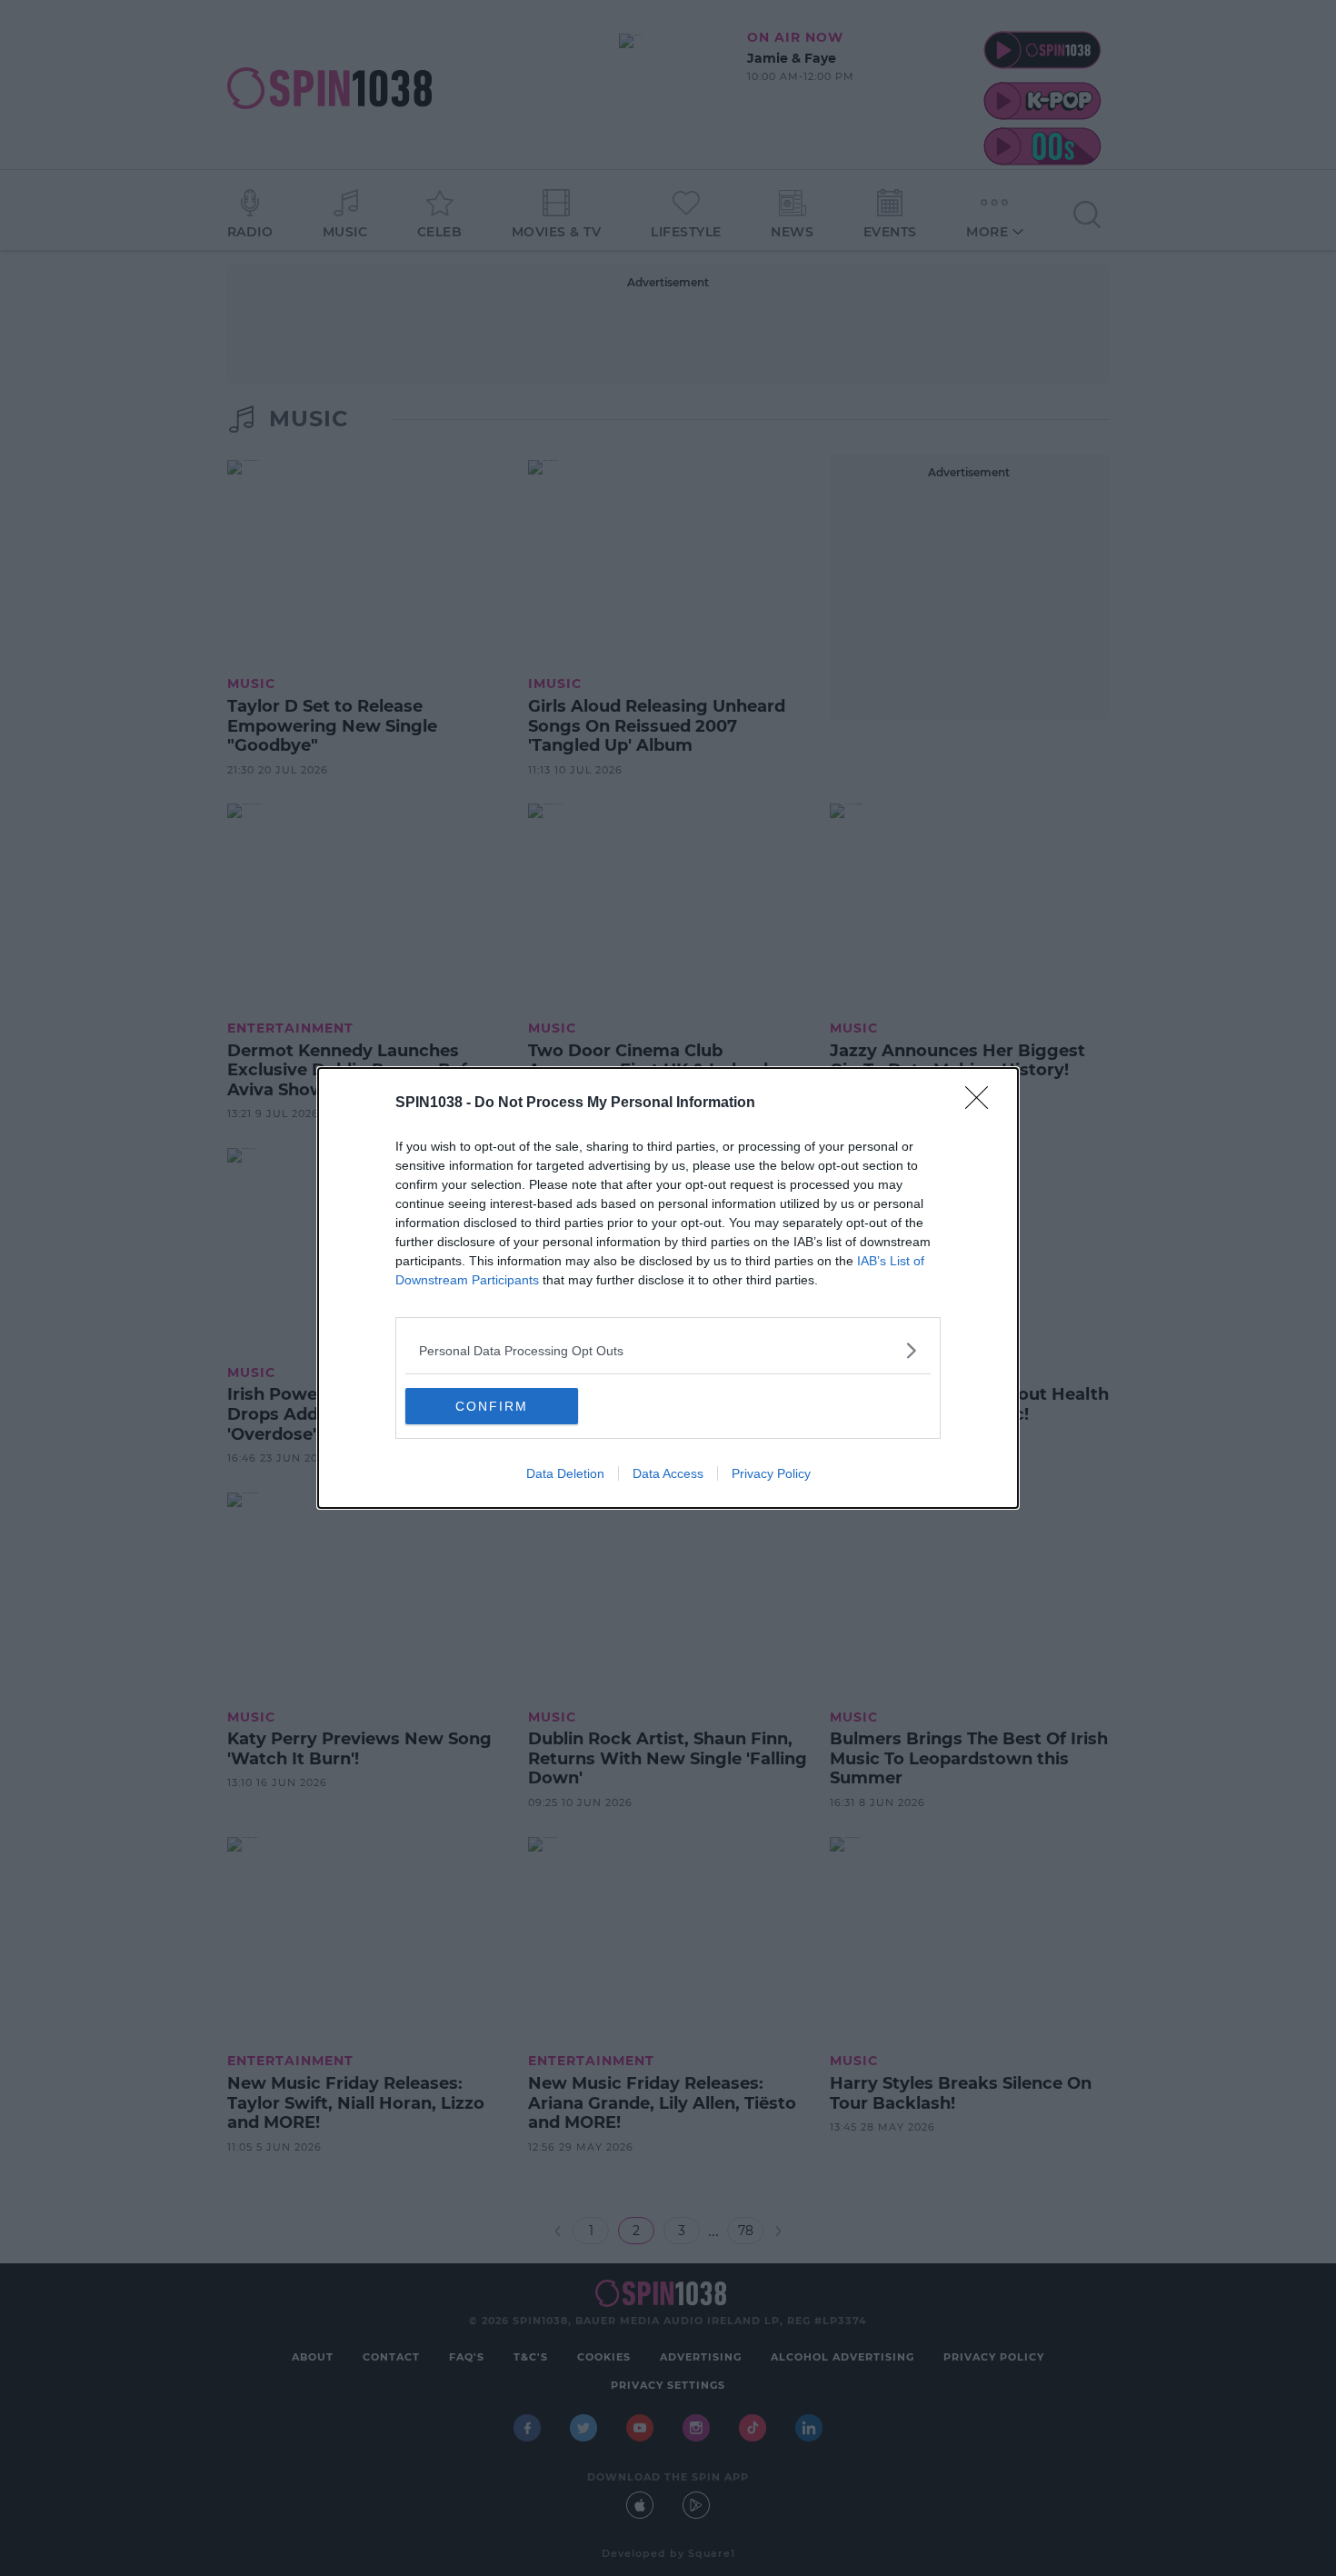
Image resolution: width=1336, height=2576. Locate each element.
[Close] (982, 1103)
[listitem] (668, 1350)
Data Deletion (565, 1473)
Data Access (668, 1473)
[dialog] (668, 1288)
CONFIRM (492, 1406)
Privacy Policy (771, 1473)
